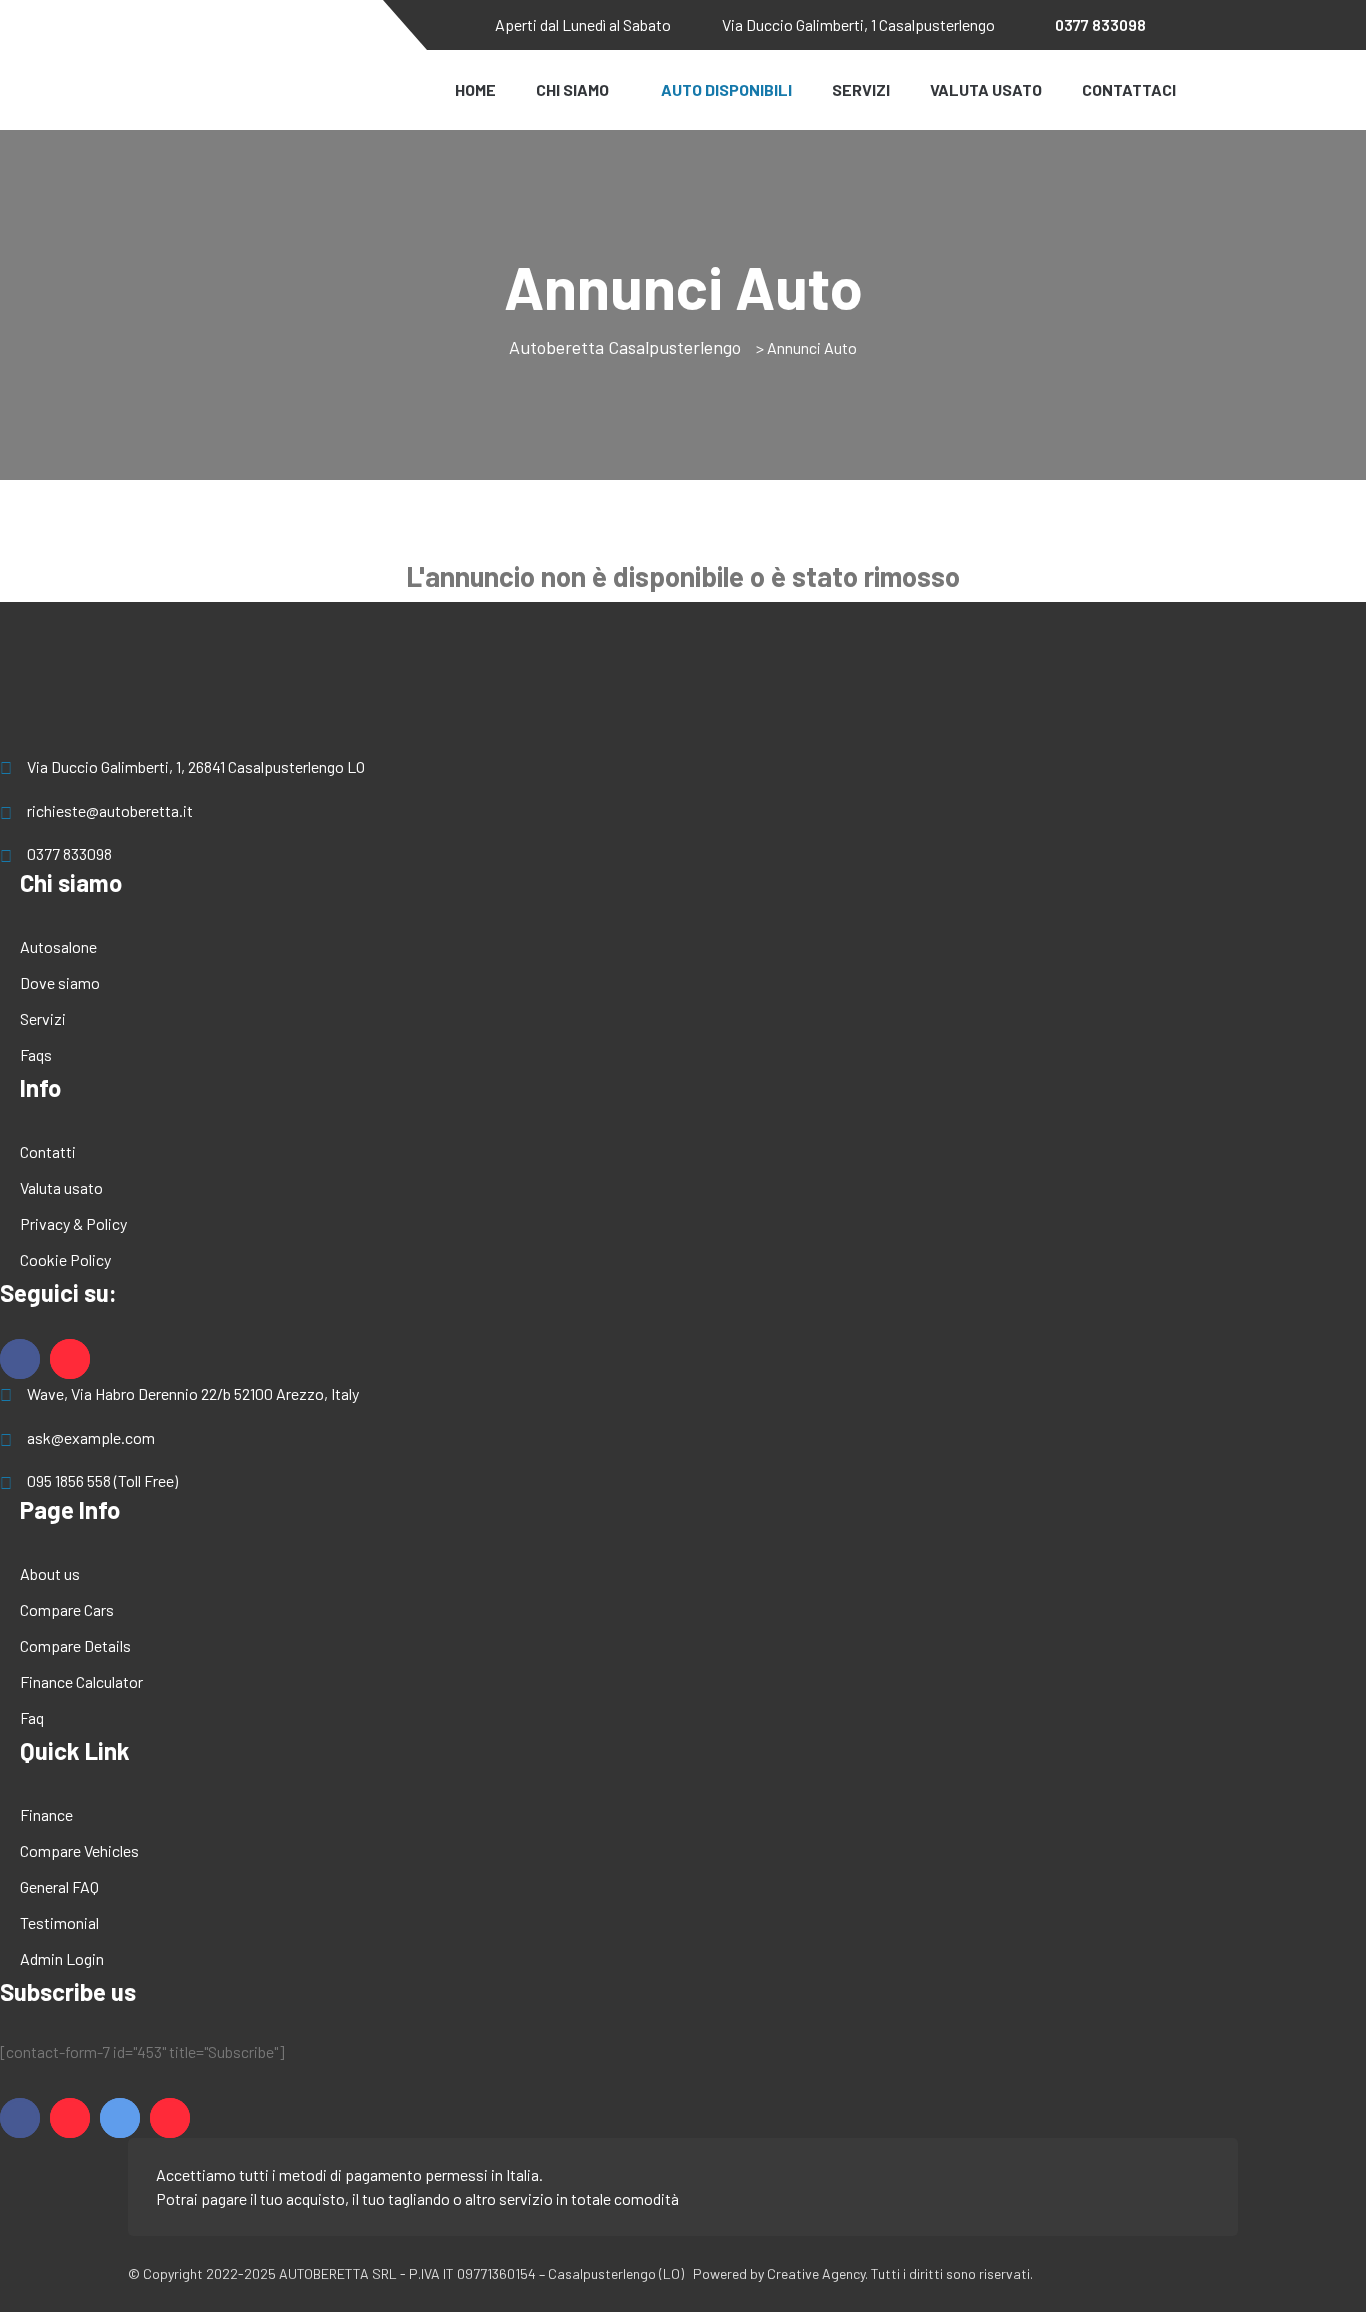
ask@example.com (91, 1437)
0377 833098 (69, 853)
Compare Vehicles (79, 1850)
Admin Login (62, 1958)
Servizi (861, 89)
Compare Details (75, 1645)
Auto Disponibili (726, 89)
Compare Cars (67, 1609)
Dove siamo (60, 982)
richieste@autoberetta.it (110, 810)
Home (475, 89)
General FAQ (59, 1886)
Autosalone (58, 946)
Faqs (36, 1054)
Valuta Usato (986, 89)
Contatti (48, 1151)
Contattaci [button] (1129, 89)
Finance (46, 1814)
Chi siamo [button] (572, 89)
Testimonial (59, 1922)
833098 (1100, 24)
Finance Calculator (81, 1681)
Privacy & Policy (73, 1223)
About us (50, 1573)
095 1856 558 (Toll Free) (102, 1480)
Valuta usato (61, 1187)
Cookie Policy (65, 1259)
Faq (32, 1717)
